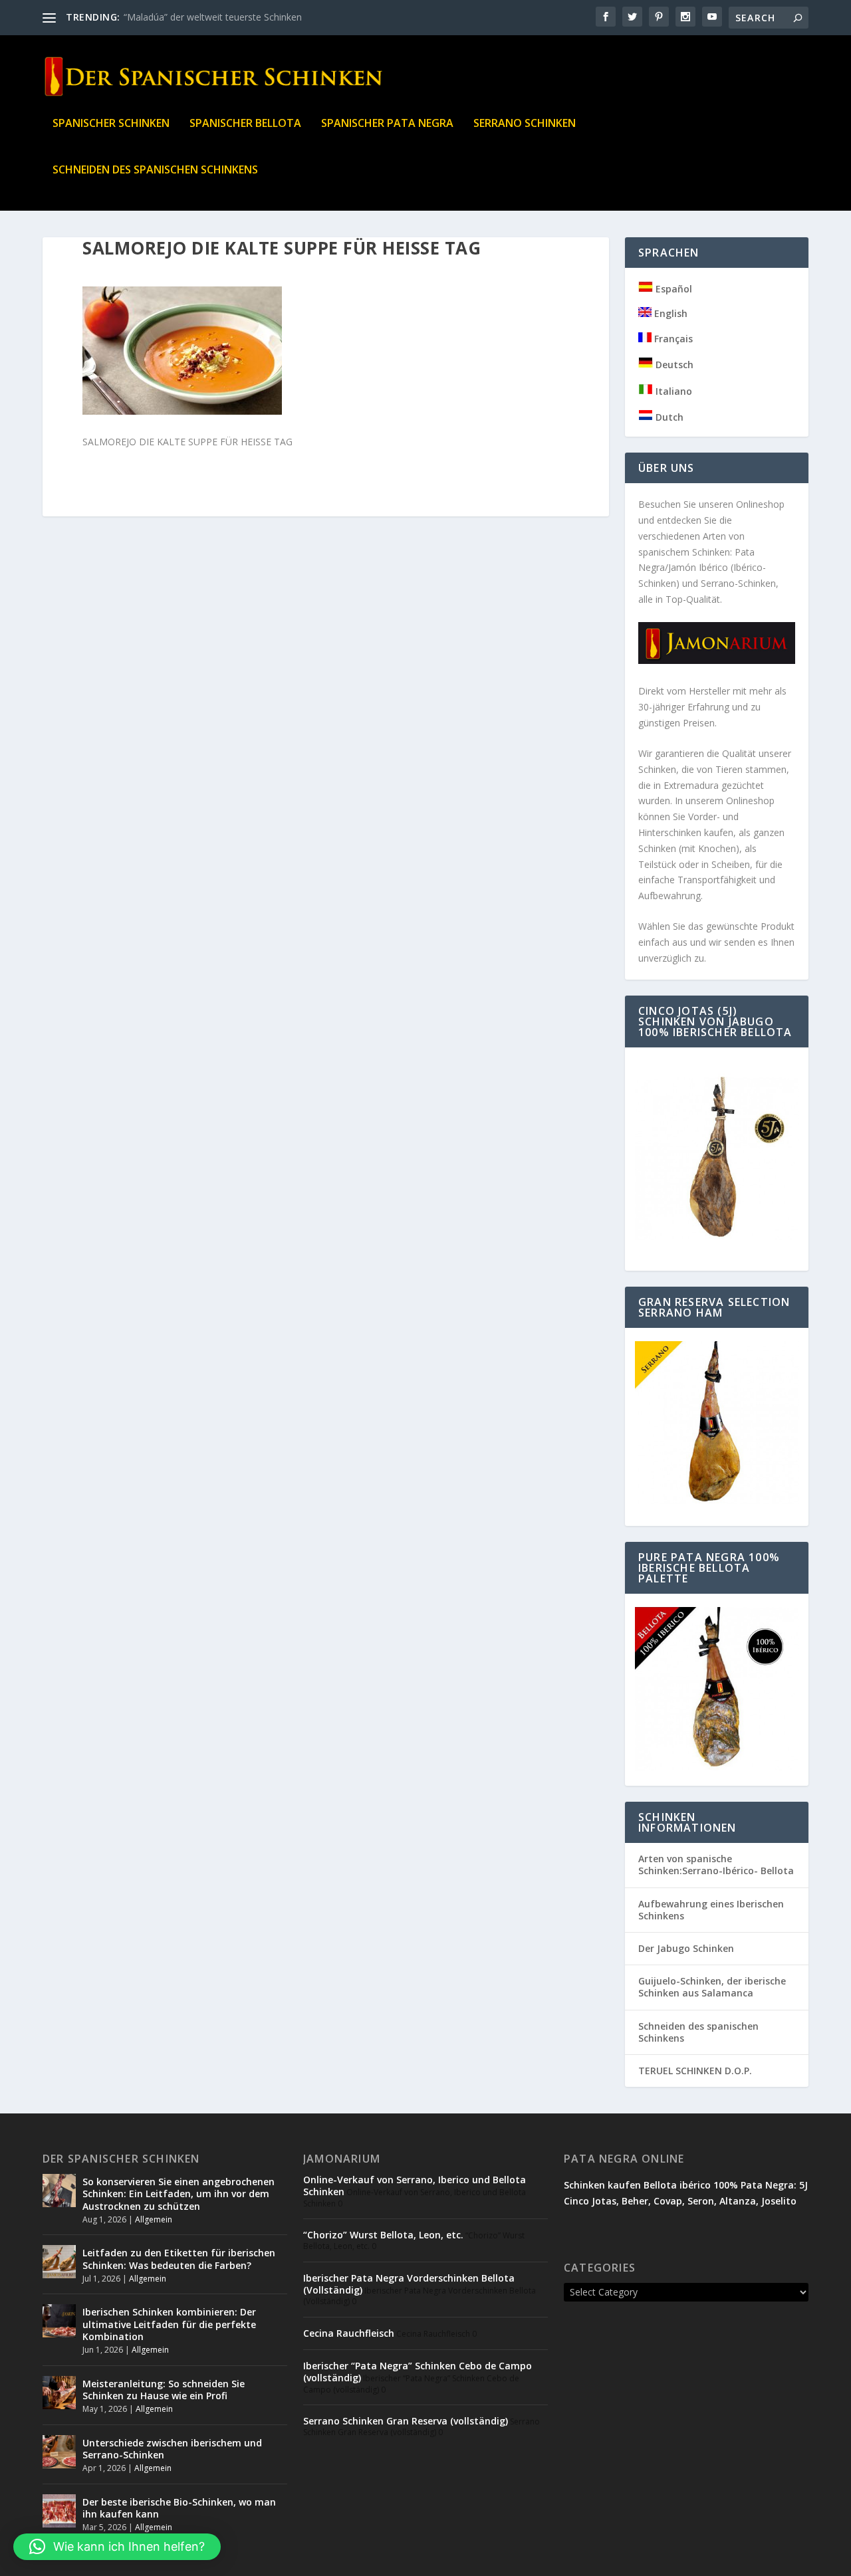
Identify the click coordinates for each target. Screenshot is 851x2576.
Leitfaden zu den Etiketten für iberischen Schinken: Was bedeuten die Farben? (179, 2259)
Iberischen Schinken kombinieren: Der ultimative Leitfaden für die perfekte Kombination (169, 2324)
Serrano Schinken (525, 124)
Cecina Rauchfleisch (349, 2333)
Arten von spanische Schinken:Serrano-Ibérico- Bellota (716, 1865)
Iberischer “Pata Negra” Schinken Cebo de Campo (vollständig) (418, 2372)
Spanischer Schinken (111, 124)
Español (672, 289)
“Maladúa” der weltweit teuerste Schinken (213, 17)
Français (672, 339)
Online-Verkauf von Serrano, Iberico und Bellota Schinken (415, 2186)
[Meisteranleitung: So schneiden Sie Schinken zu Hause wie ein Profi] (59, 2393)
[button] (117, 2547)
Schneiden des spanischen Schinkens (155, 170)
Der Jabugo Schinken (686, 1948)
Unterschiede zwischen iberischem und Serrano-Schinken (172, 2449)
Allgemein (154, 2219)
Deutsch (673, 365)
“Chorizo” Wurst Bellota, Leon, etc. (383, 2235)
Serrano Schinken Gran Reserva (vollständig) (406, 2421)
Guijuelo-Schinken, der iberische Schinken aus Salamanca (712, 1987)
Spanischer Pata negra (387, 124)
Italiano (672, 391)
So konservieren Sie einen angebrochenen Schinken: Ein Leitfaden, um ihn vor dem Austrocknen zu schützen (179, 2194)
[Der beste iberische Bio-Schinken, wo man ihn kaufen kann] (59, 2511)
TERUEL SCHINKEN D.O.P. (695, 2071)
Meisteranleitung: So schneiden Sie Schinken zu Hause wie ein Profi (164, 2390)
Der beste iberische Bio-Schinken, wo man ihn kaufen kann (179, 2508)
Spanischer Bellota (245, 124)
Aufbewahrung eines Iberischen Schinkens (711, 1910)
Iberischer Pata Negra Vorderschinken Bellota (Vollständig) (409, 2284)
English (669, 313)
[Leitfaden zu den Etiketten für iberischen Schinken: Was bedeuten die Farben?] (59, 2262)
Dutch (668, 417)
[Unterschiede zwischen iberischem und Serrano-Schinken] (59, 2452)
